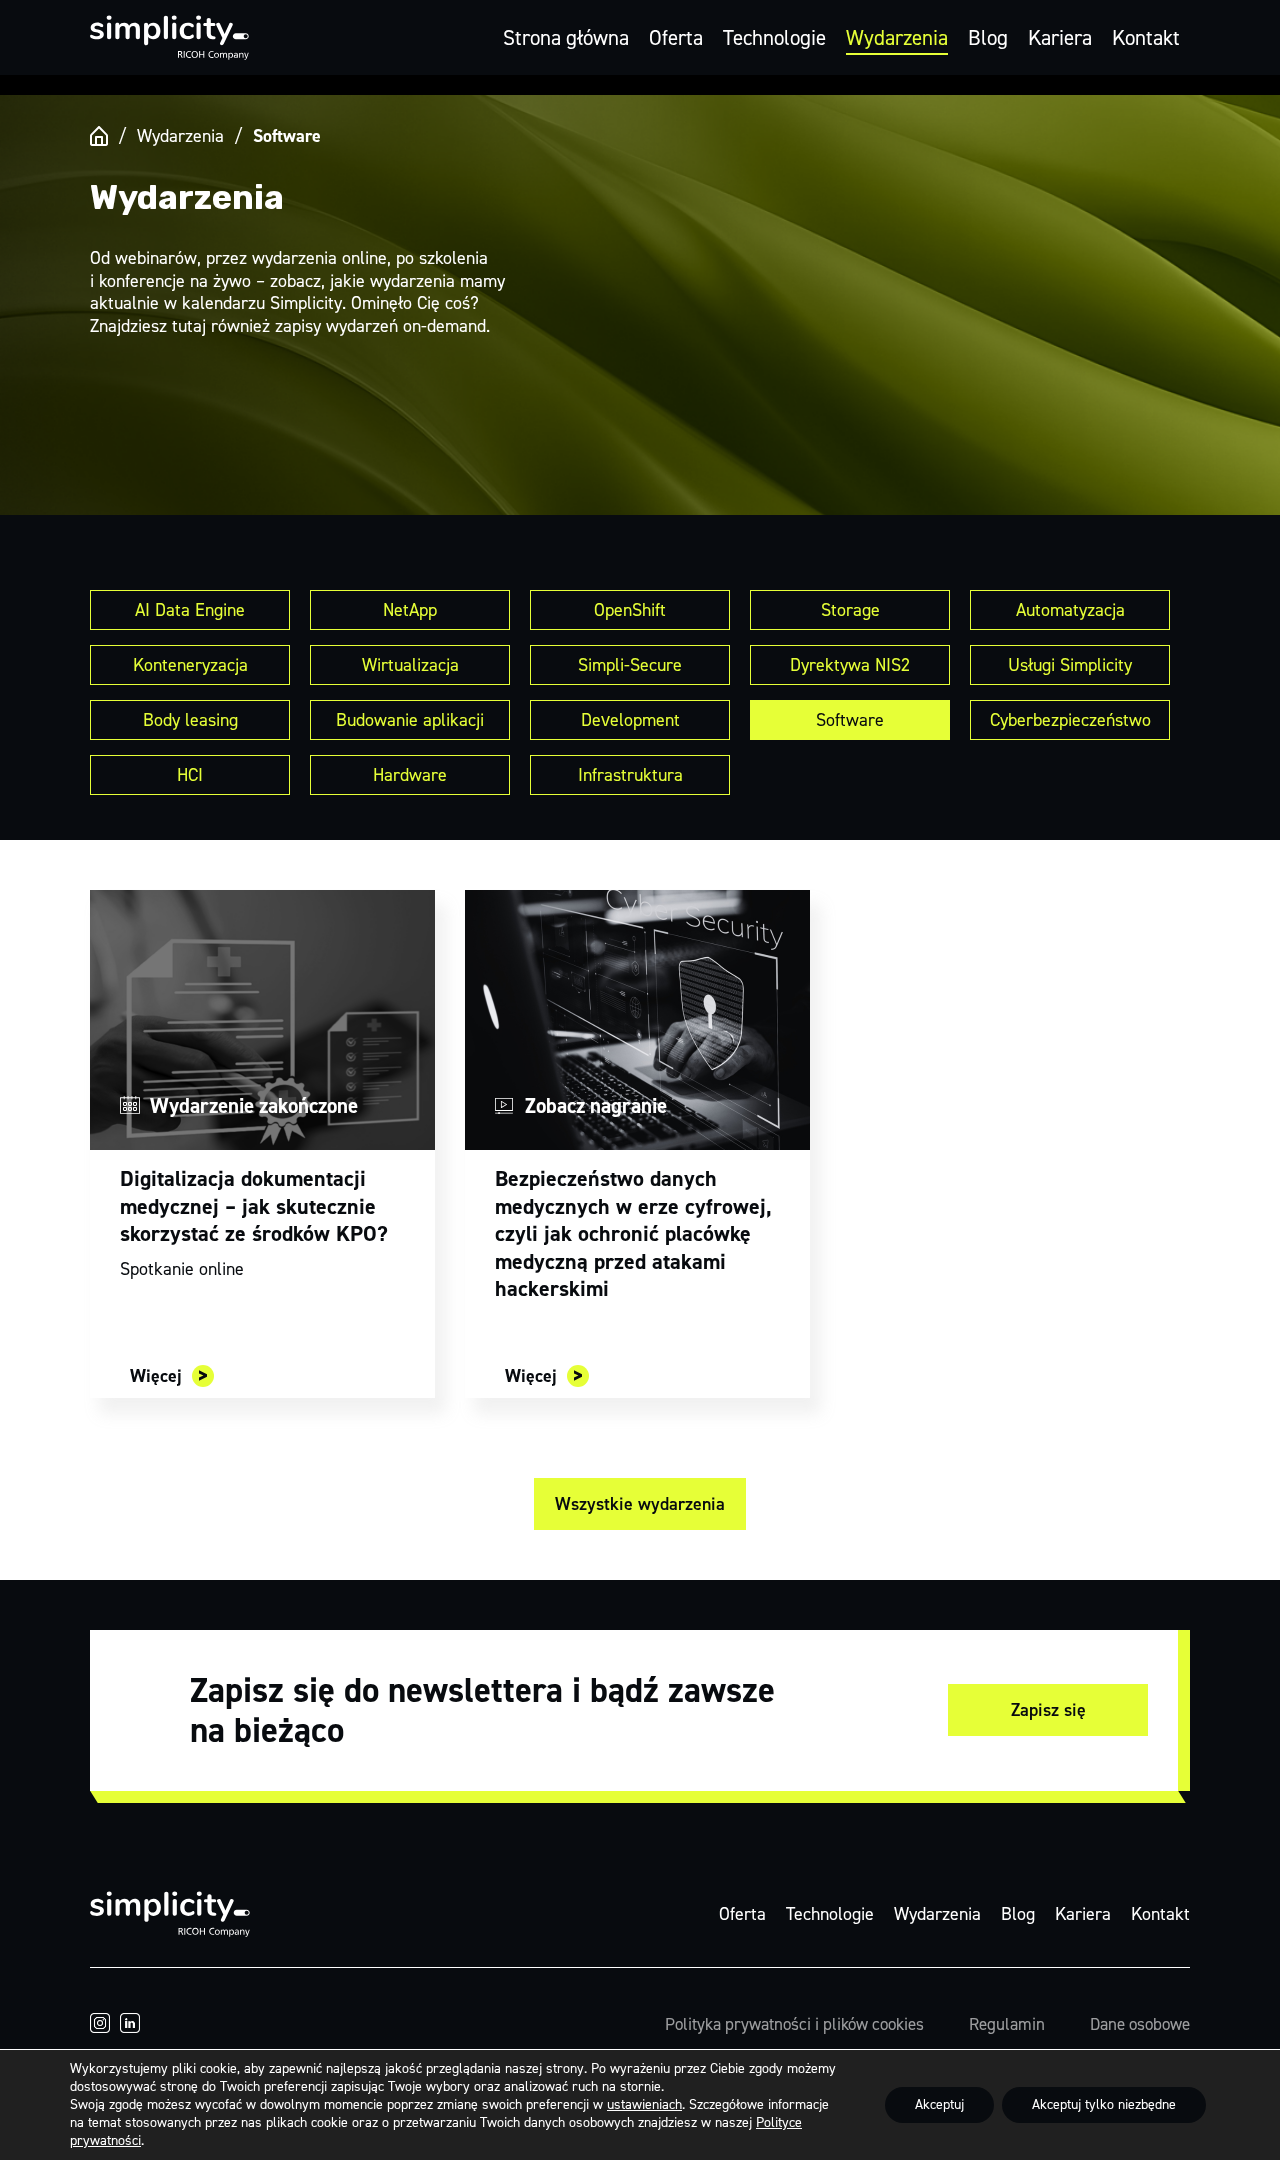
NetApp (410, 610)
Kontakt (1146, 38)
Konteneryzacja (190, 665)
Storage (850, 610)
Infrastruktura (630, 775)
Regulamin (1007, 2024)
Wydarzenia (897, 38)
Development (630, 720)
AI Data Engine (190, 610)
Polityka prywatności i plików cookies (794, 2024)
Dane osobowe (1140, 2024)
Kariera (1060, 38)
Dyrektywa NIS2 (850, 665)
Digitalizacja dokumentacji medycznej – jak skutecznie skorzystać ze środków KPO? (254, 1206)
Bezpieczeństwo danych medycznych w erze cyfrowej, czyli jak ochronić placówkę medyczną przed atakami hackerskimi (633, 1233)
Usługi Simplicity (1070, 665)
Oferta (676, 38)
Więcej (156, 1376)
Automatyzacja (1070, 610)
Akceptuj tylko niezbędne (1104, 2104)
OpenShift (630, 610)
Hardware (410, 775)
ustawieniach (644, 2105)
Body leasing (190, 720)
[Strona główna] (99, 136)
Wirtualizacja (410, 665)
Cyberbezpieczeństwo (1070, 720)
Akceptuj (939, 2104)
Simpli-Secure (630, 665)
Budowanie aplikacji (410, 720)
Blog (988, 38)
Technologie (774, 38)
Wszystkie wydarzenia (640, 1504)
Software (850, 720)
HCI (190, 775)
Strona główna (566, 38)
